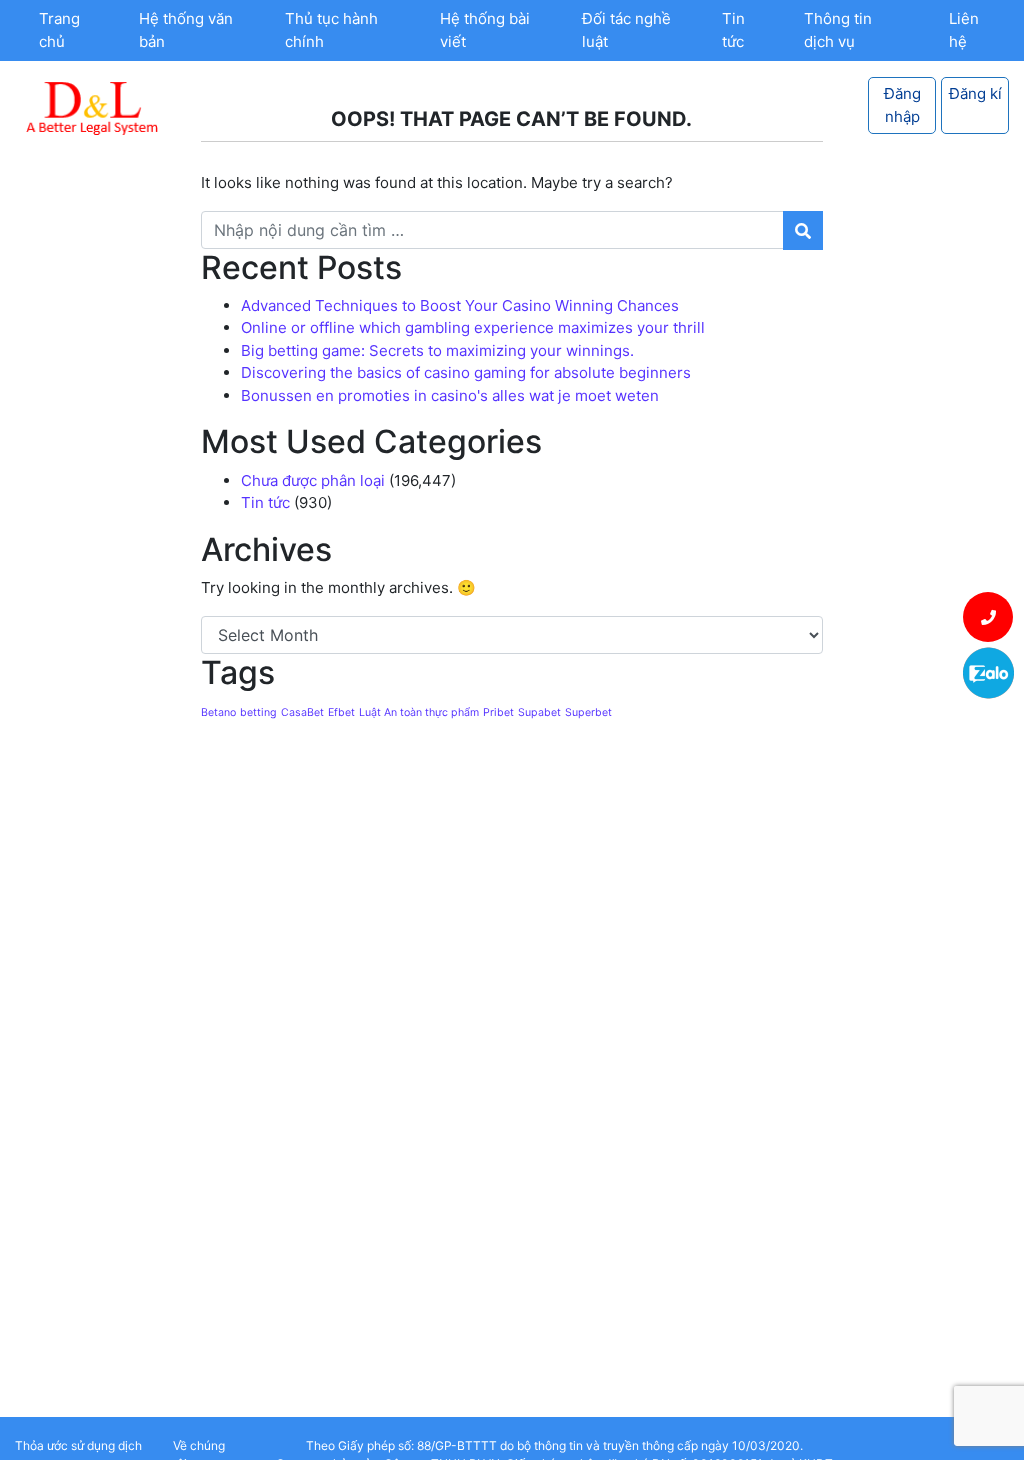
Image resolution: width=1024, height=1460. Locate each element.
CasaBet (302, 712)
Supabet (539, 712)
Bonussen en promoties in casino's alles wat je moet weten (450, 395)
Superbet (588, 712)
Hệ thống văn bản (186, 30)
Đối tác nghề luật (626, 30)
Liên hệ (964, 30)
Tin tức (733, 30)
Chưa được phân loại (313, 480)
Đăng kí (975, 93)
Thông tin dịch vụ (838, 30)
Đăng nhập (902, 105)
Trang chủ (59, 30)
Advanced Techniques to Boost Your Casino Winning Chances (460, 305)
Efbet (341, 712)
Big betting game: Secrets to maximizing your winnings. (437, 350)
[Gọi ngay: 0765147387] (988, 617)
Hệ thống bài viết (485, 30)
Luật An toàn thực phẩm (419, 712)
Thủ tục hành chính (331, 30)
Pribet (498, 712)
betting (258, 712)
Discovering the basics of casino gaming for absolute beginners (466, 372)
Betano (218, 712)
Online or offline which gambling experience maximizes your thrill (473, 327)
